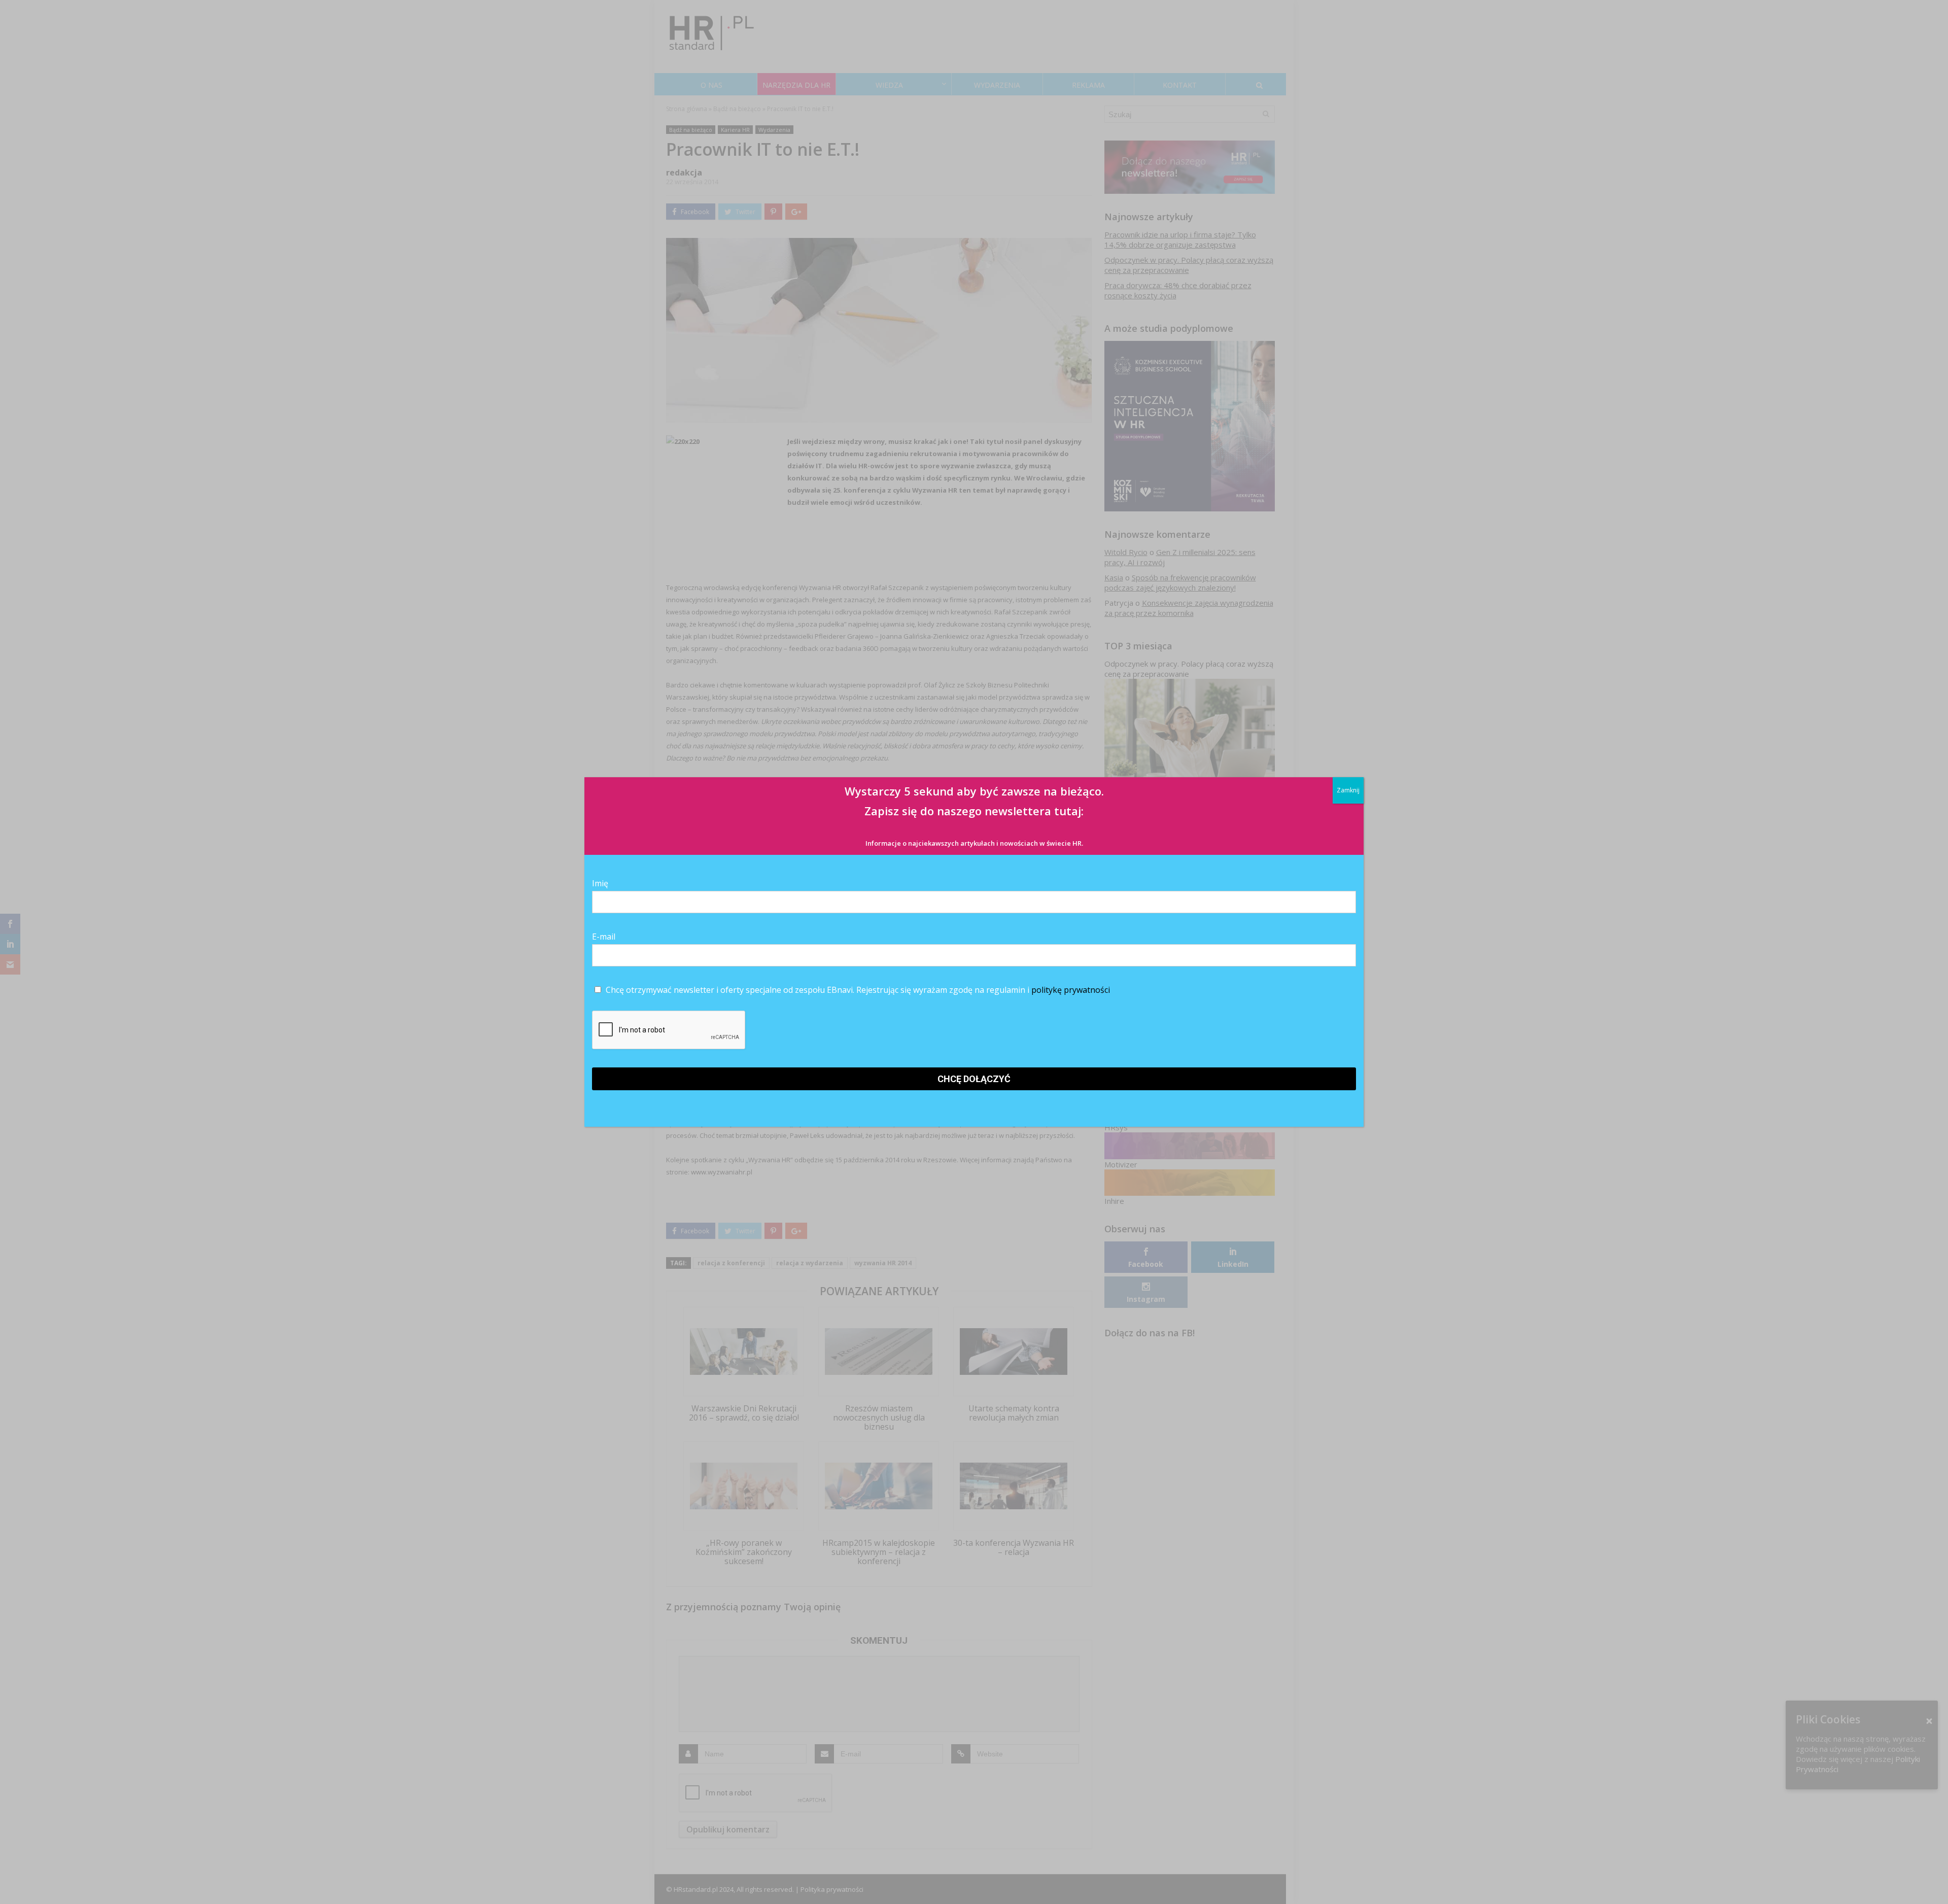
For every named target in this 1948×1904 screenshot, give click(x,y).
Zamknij (1348, 790)
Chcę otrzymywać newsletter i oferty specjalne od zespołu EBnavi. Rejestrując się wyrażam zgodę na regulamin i (857, 990)
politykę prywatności (1071, 990)
